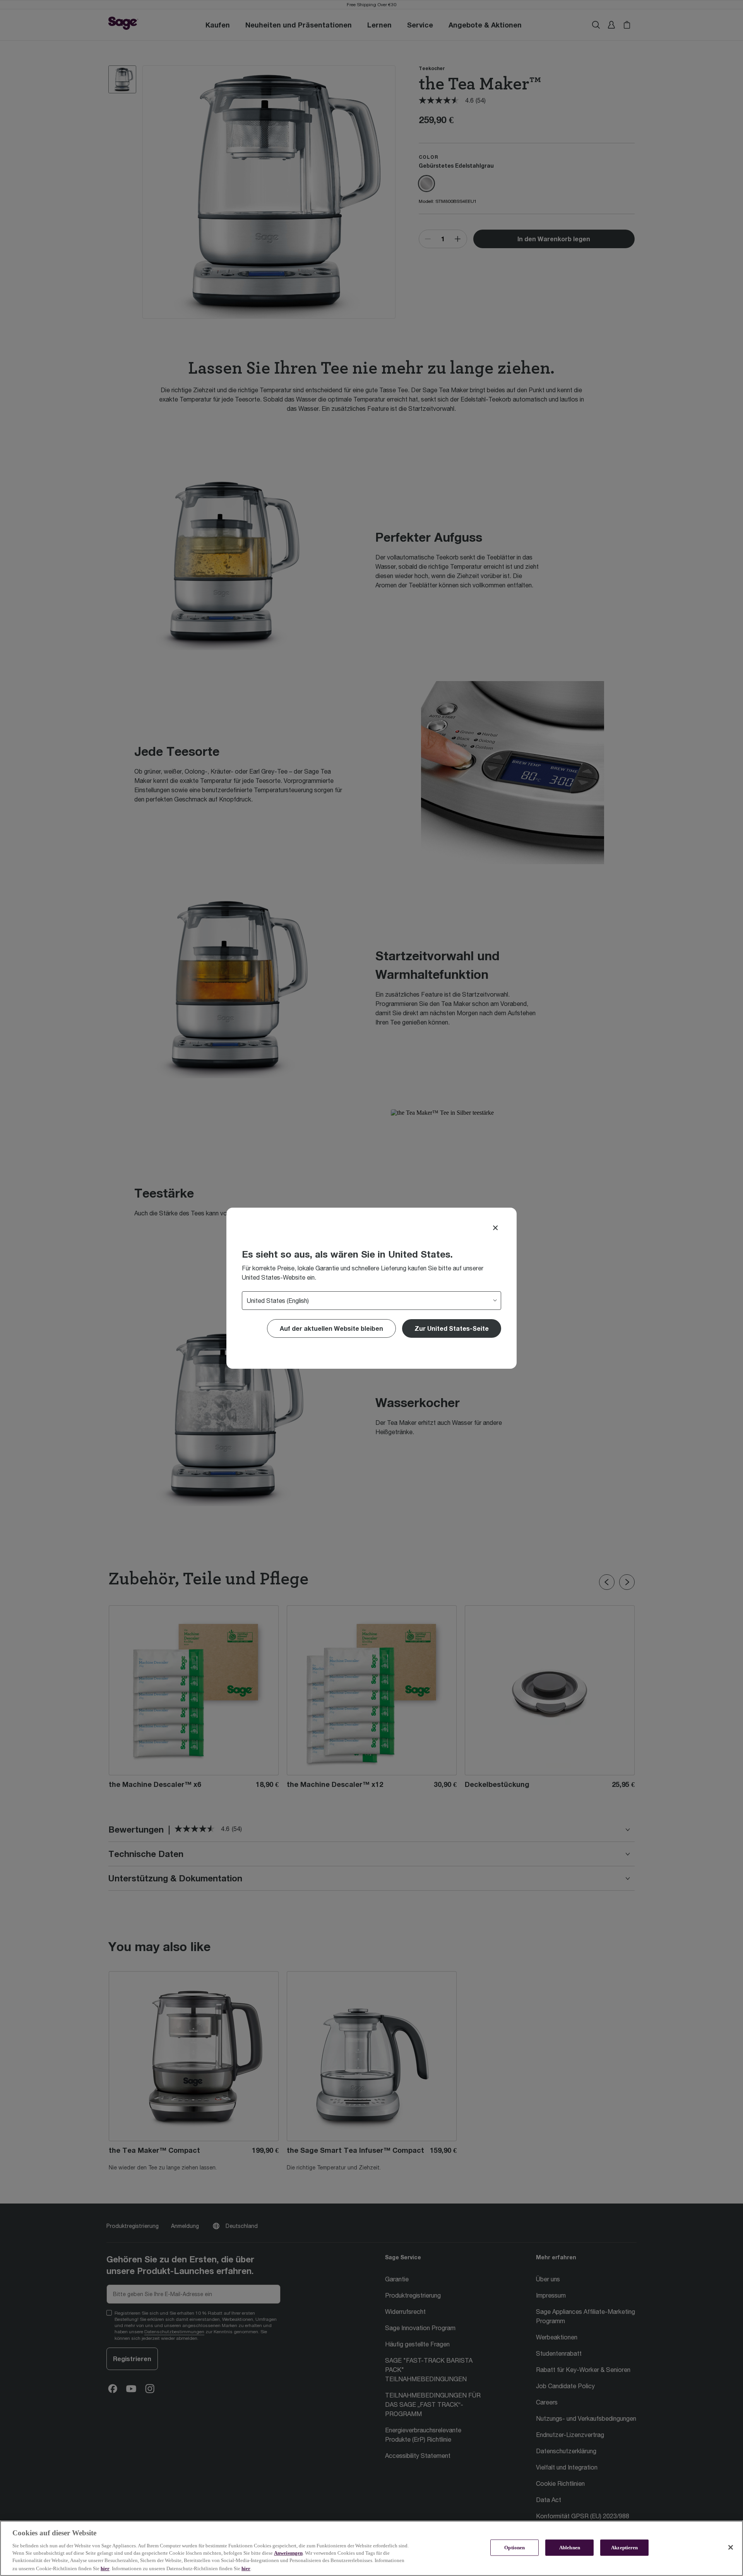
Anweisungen (288, 2553)
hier (105, 2568)
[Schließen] (731, 2547)
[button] (452, 1328)
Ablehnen (570, 2548)
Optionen (514, 2548)
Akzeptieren (624, 2548)
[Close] (495, 1228)
